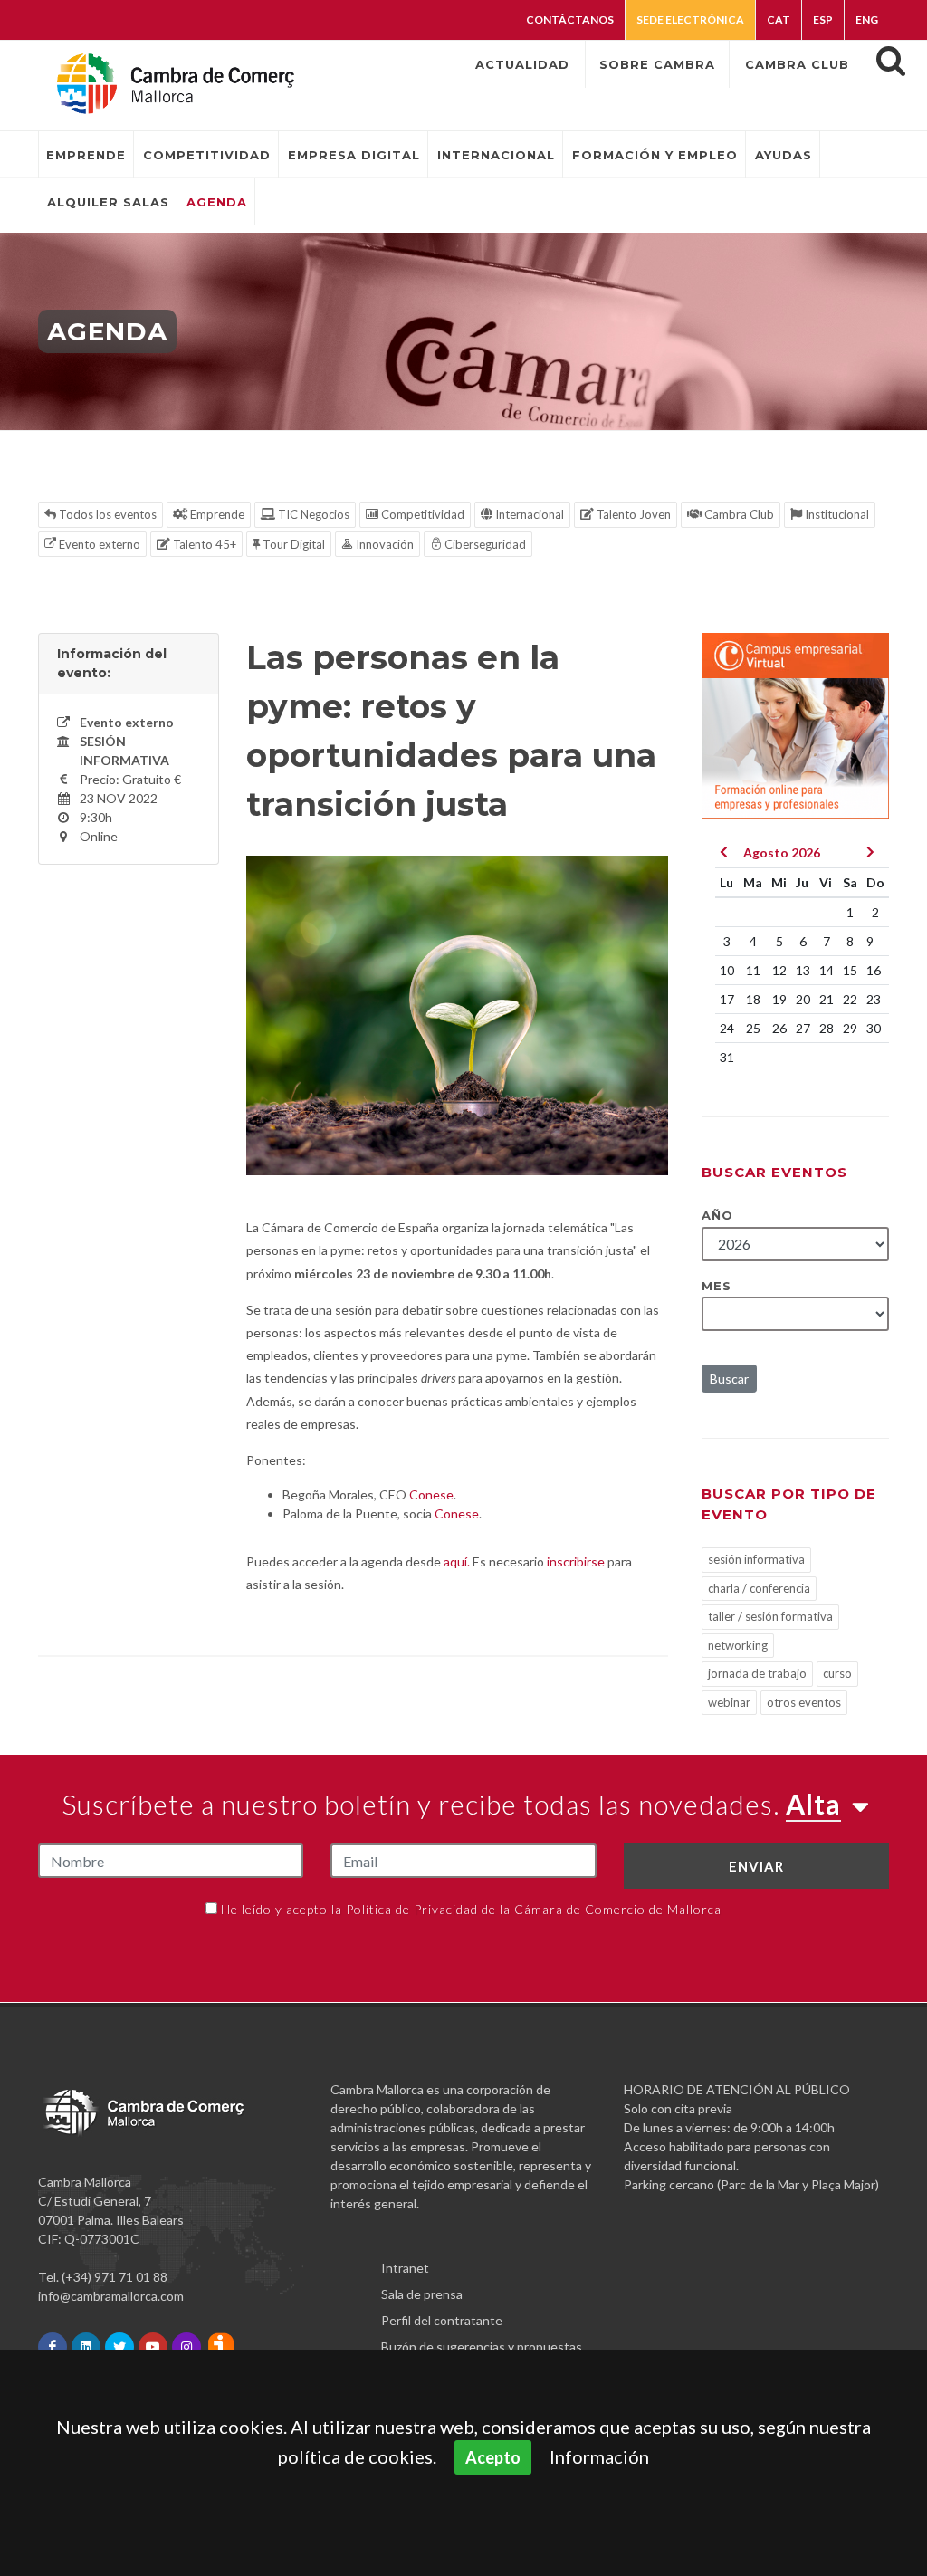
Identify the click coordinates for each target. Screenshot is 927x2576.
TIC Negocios (312, 514)
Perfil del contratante (442, 2320)
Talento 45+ (203, 544)
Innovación (383, 544)
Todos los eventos (106, 514)
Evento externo (98, 544)
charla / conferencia (759, 1588)
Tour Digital (292, 544)
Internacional (528, 514)
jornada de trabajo (757, 1673)
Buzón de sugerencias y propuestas (482, 2346)
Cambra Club (738, 514)
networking (738, 1645)
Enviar (756, 1866)
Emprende (216, 514)
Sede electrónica (690, 19)
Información (599, 2456)
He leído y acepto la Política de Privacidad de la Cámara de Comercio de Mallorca (471, 1909)
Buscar (729, 1379)
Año (717, 1215)
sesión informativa (756, 1559)
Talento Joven (632, 514)
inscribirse (576, 1561)
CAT (779, 19)
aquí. (457, 1561)
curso (837, 1673)
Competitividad (421, 514)
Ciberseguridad (484, 544)
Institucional (836, 514)
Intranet (405, 2268)
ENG (867, 19)
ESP (823, 19)
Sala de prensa (422, 2294)
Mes (717, 1286)
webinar (729, 1702)
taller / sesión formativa (770, 1616)
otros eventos (804, 1702)
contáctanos (570, 19)
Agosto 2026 (782, 852)
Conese (431, 1494)
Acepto (493, 2457)
